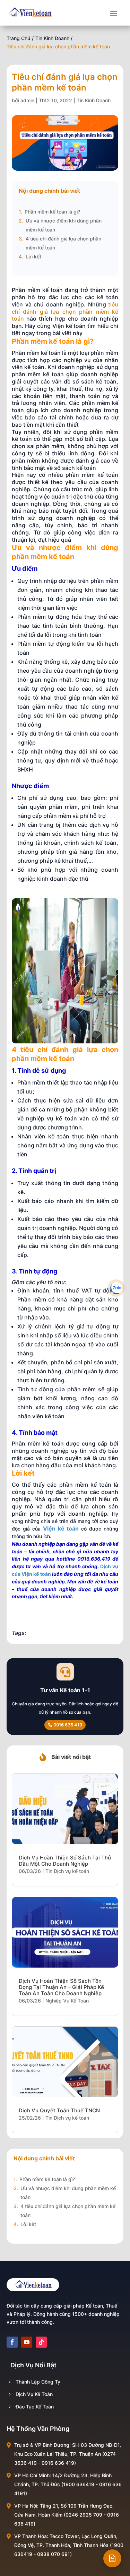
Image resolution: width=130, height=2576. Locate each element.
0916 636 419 (68, 1725)
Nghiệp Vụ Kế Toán (67, 2001)
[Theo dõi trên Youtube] (27, 2342)
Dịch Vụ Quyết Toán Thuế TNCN (59, 2110)
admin (27, 100)
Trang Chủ (18, 38)
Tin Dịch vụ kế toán (67, 1871)
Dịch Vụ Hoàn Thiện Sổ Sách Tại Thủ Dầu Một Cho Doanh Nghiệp (65, 1861)
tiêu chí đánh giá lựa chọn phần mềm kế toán (65, 312)
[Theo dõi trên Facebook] (12, 2342)
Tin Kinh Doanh (52, 38)
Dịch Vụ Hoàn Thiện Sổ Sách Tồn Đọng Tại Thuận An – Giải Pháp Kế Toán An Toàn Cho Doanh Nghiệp (61, 1987)
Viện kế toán (61, 1528)
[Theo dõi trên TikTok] (41, 2342)
